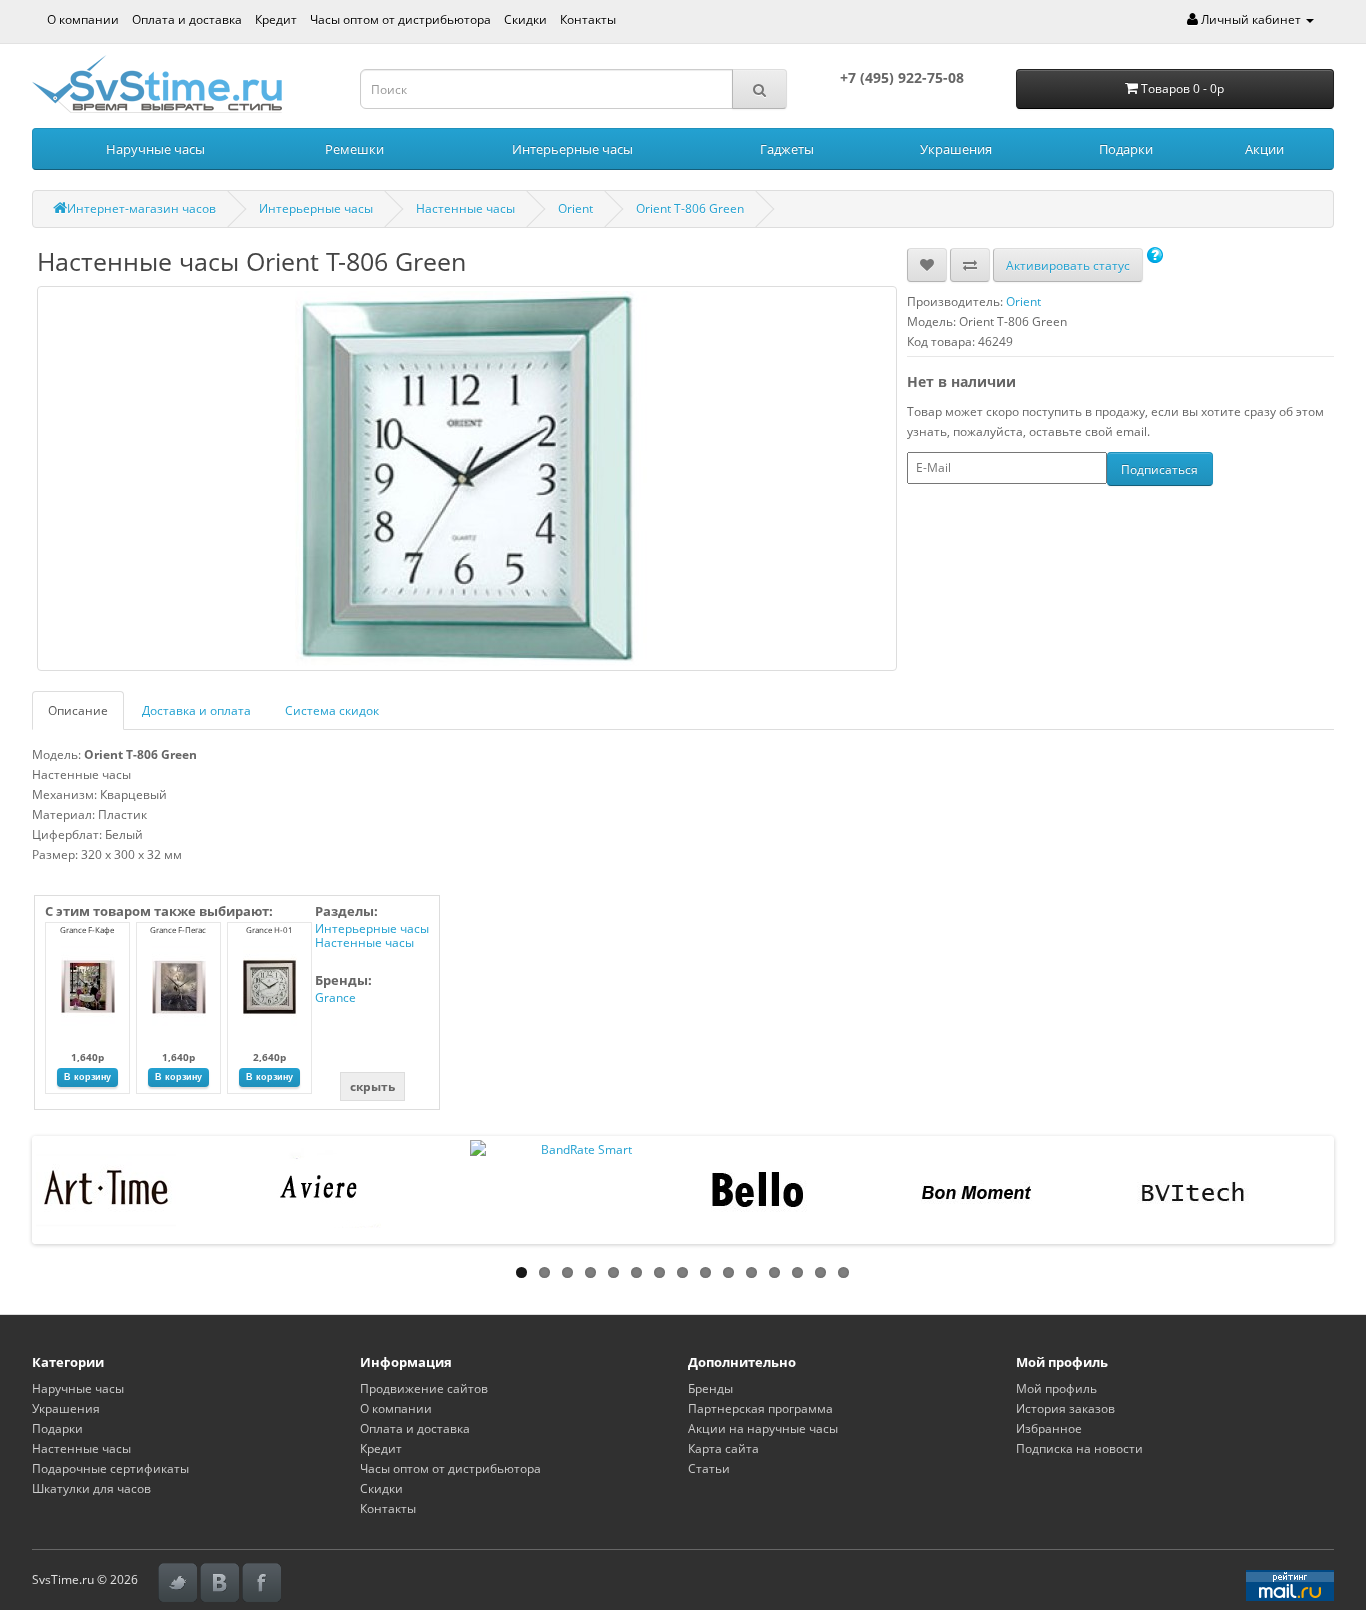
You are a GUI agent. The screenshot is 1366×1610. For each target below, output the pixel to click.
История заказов (1065, 1408)
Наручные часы (155, 149)
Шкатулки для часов (91, 1488)
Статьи (709, 1468)
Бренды (710, 1388)
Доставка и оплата (196, 710)
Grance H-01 (269, 929)
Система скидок (332, 710)
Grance (335, 997)
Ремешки (354, 149)
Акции (1264, 149)
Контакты (588, 19)
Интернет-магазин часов (141, 208)
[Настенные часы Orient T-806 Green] (466, 478)
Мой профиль (1056, 1388)
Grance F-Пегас (178, 929)
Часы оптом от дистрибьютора (400, 19)
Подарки (1126, 149)
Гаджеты (787, 149)
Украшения (956, 149)
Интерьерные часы (572, 149)
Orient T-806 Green (690, 208)
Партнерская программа (760, 1408)
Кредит (276, 19)
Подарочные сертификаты (110, 1468)
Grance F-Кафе (87, 929)
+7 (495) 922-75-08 (902, 77)
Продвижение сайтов (424, 1388)
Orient (575, 208)
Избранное (1049, 1428)
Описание (78, 710)
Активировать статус (1068, 265)
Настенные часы (465, 208)
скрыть (372, 1086)
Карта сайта (723, 1448)
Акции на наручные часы (763, 1428)
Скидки (525, 19)
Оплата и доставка (187, 19)
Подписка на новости (1079, 1448)
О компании (83, 19)
